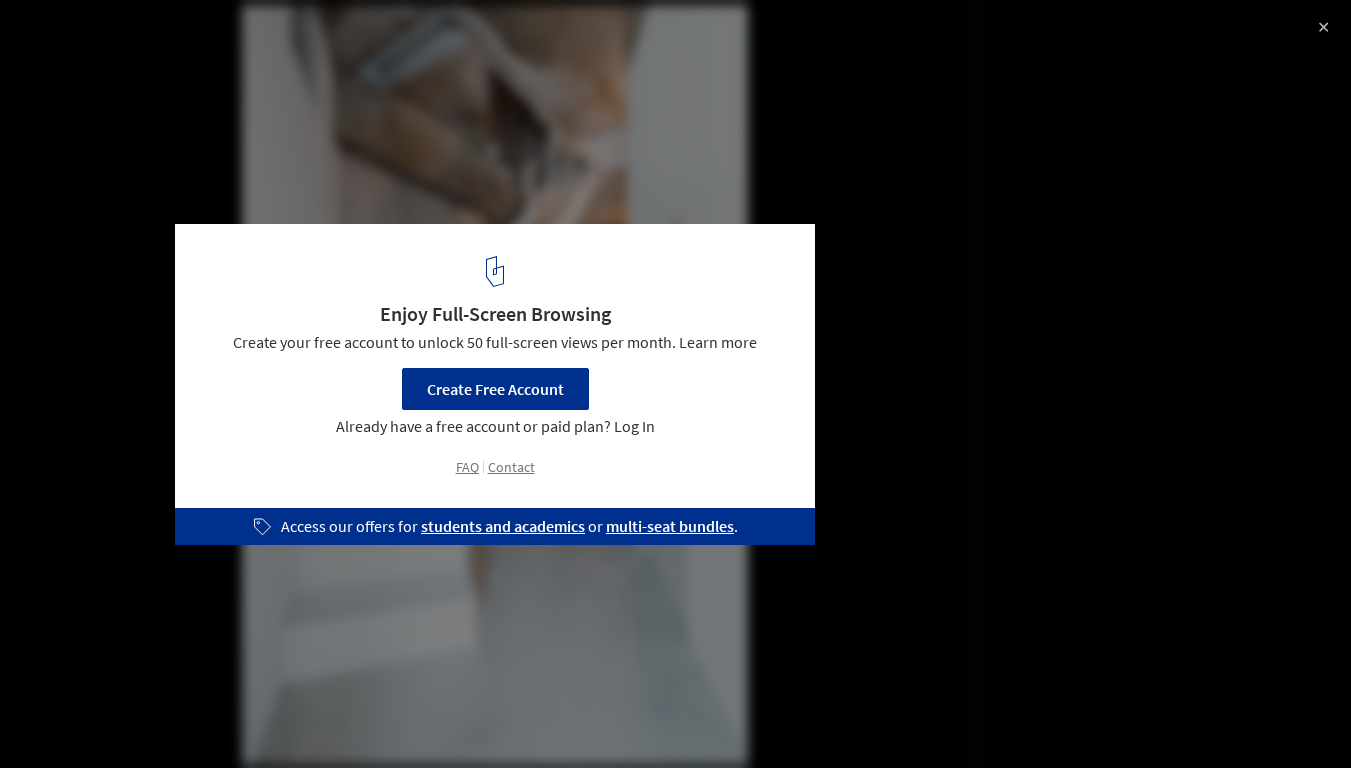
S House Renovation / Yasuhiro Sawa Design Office (270, 36)
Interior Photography (98, 717)
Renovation (238, 717)
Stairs (331, 717)
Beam (500, 717)
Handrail (415, 717)
